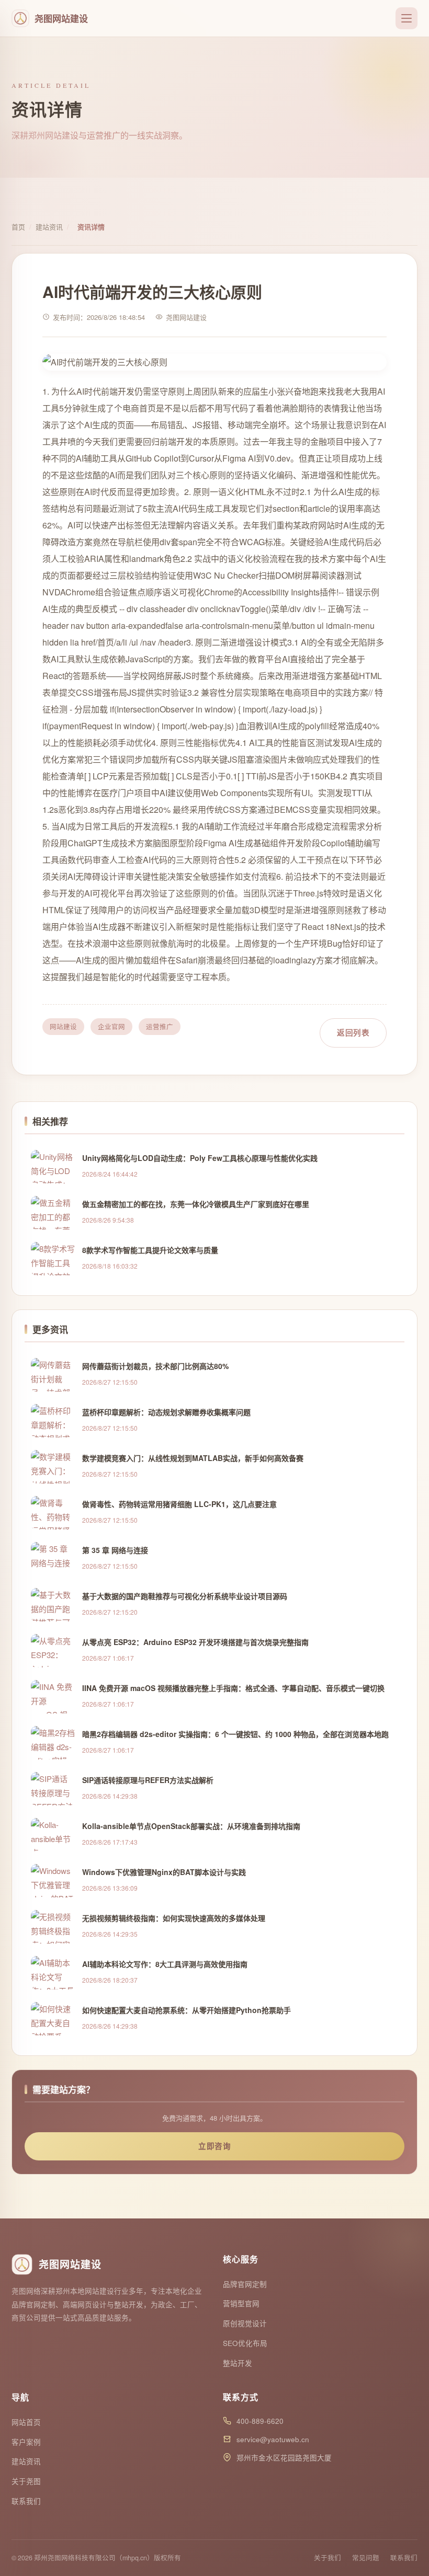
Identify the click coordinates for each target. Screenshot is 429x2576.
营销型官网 (241, 2303)
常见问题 (366, 2558)
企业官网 (111, 1027)
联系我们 (26, 2501)
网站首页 (26, 2422)
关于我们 (328, 2558)
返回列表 (353, 1032)
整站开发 (238, 2363)
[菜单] (407, 18)
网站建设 (63, 1027)
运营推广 (160, 1027)
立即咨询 (214, 2146)
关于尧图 (26, 2481)
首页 (18, 227)
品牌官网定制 (245, 2284)
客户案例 (26, 2442)
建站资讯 (49, 227)
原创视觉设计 (245, 2323)
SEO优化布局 (245, 2343)
